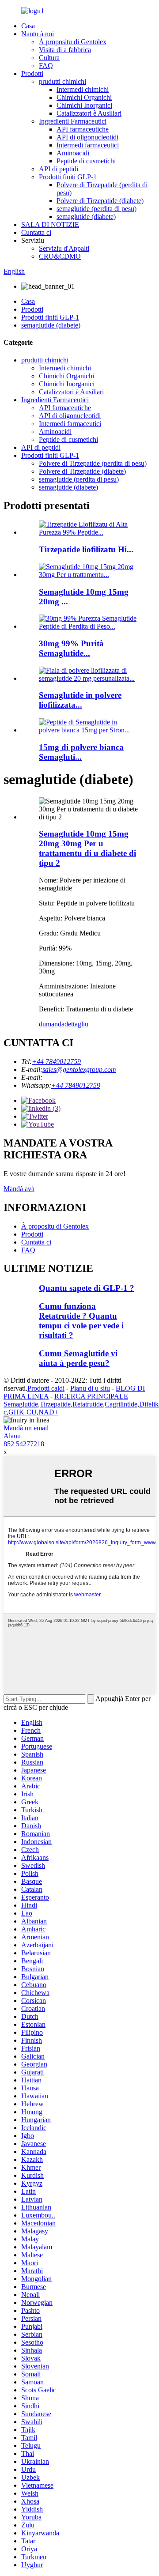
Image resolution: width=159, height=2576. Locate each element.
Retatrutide (88, 1404)
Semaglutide (21, 1404)
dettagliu (76, 1024)
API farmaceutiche (83, 129)
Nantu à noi (38, 34)
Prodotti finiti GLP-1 (68, 177)
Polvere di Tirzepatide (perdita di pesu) (93, 463)
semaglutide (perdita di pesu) (97, 209)
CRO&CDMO (60, 256)
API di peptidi (59, 169)
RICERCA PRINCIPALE (91, 1396)
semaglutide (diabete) (86, 217)
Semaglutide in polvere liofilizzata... (80, 700)
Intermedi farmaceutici (88, 145)
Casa (28, 26)
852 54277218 (24, 1444)
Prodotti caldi (46, 1388)
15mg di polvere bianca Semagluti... (81, 752)
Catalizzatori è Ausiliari (89, 113)
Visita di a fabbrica (65, 50)
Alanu (12, 1436)
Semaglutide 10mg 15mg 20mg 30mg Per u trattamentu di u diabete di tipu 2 (87, 848)
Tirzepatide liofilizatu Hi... (86, 549)
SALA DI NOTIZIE (50, 224)
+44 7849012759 (56, 1062)
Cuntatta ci (36, 232)
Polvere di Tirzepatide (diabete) (100, 201)
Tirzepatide (55, 1404)
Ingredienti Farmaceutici (73, 121)
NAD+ (48, 1412)
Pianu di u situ (90, 1388)
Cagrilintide (121, 1404)
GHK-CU (23, 1412)
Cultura (49, 58)
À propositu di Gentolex (73, 42)
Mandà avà (19, 1189)
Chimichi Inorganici (84, 105)
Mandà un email (26, 1428)
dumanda (52, 1024)
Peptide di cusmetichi (86, 161)
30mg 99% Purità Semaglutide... (71, 648)
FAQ (46, 66)
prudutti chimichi (62, 81)
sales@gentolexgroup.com (79, 1069)
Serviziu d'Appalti (64, 248)
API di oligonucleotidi (87, 137)
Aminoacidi (73, 153)
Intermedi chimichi (83, 89)
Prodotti (32, 74)
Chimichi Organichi (84, 97)
